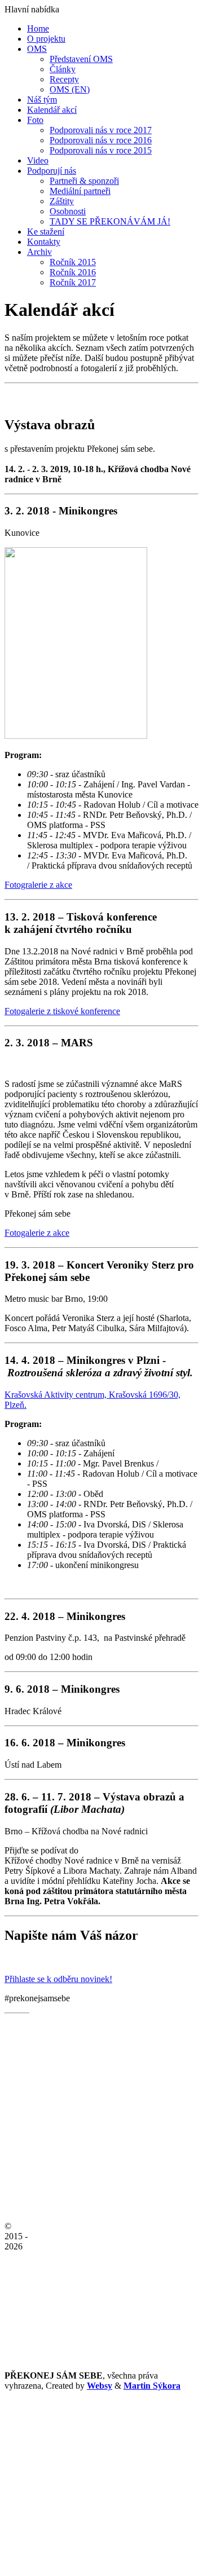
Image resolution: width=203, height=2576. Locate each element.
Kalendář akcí (52, 110)
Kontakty (44, 242)
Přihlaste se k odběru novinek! (58, 1979)
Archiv (39, 252)
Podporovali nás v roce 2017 (101, 130)
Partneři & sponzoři (84, 181)
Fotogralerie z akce (38, 885)
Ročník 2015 (73, 262)
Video (38, 160)
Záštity (62, 201)
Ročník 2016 (73, 272)
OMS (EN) (70, 89)
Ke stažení (46, 232)
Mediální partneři (80, 191)
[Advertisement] (101, 2472)
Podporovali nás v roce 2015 (101, 150)
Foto (35, 120)
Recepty (64, 79)
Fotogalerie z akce (37, 1233)
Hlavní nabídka (32, 9)
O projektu (46, 39)
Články (63, 69)
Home (38, 28)
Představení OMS (81, 59)
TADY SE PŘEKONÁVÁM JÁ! (110, 221)
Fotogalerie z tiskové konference (62, 1011)
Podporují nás (52, 171)
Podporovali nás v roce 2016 (101, 140)
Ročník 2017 (73, 282)
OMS (37, 49)
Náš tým (42, 100)
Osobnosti (68, 211)
